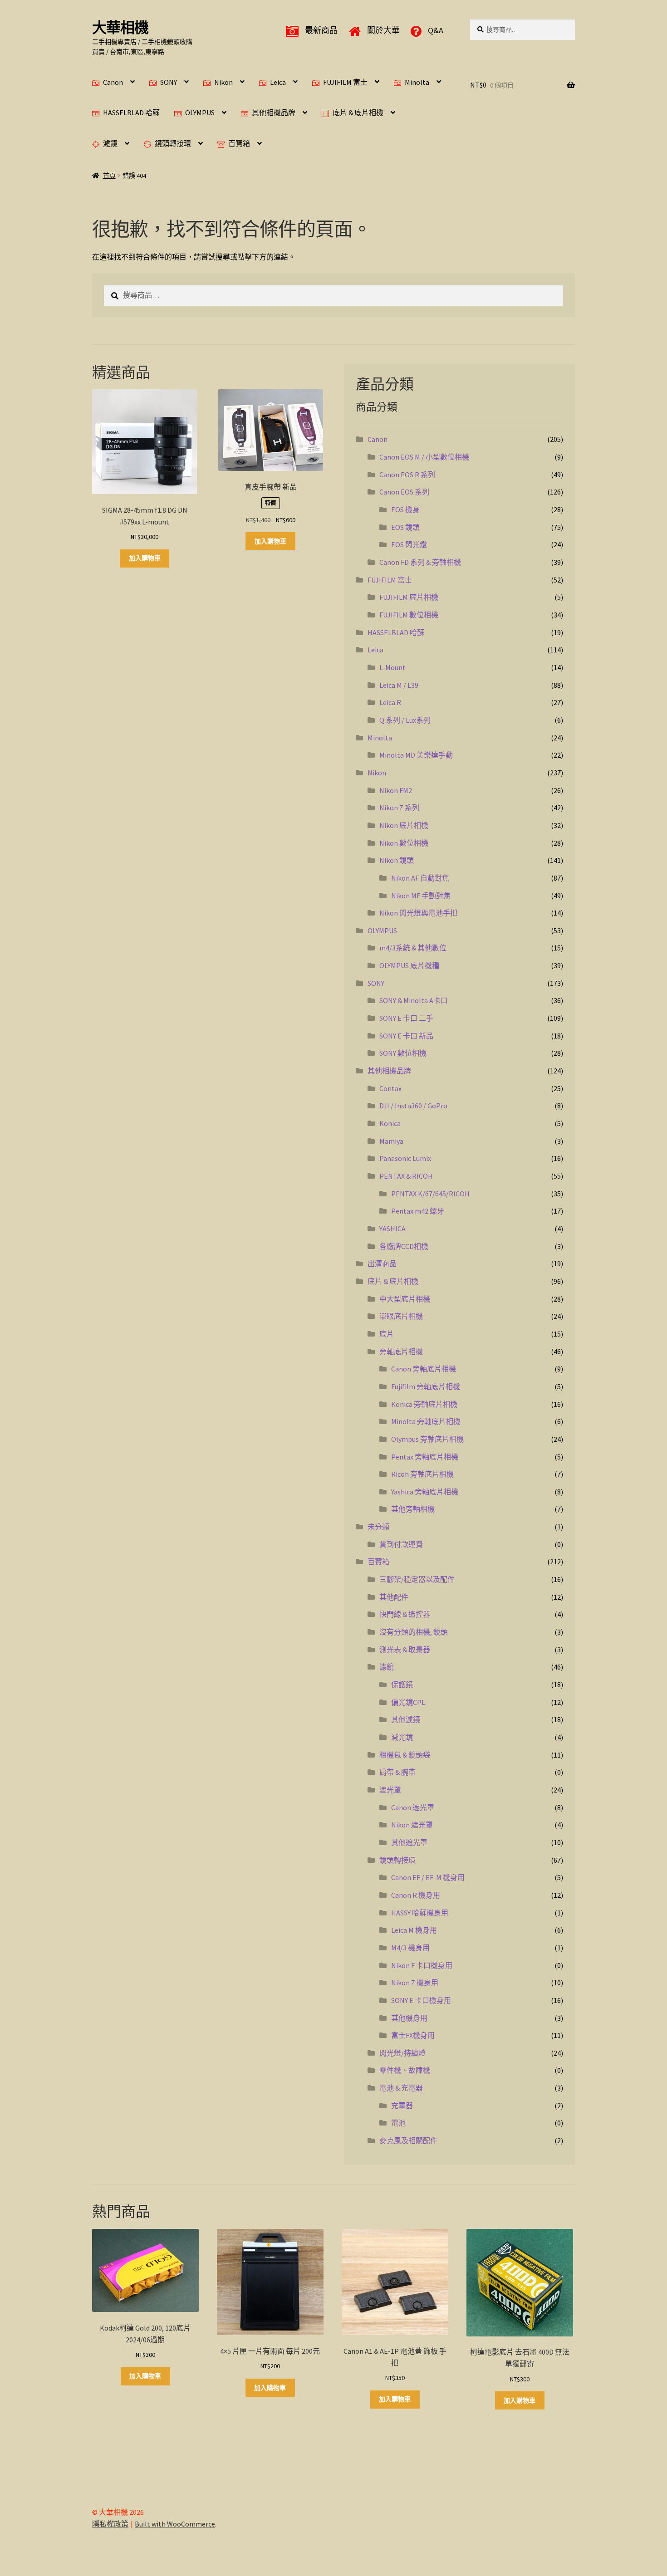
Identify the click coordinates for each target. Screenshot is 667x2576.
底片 (387, 1334)
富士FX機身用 (413, 2035)
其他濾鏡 (406, 1719)
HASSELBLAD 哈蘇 (131, 113)
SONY (169, 82)
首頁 (109, 176)
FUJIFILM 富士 (345, 82)
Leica (278, 82)
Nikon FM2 (396, 790)
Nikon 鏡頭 (397, 860)
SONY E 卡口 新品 (406, 1036)
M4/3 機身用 (410, 1948)
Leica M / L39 (399, 685)
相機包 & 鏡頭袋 (405, 1755)
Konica (390, 1123)
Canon (113, 82)
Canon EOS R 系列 (407, 475)
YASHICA (392, 1229)
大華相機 (120, 28)
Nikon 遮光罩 (412, 1825)
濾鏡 (110, 143)
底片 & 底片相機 (358, 113)
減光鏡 (402, 1737)
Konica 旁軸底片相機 (424, 1404)
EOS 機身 (405, 509)
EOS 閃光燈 (409, 544)
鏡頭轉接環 (173, 143)
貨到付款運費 (401, 1544)
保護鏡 (402, 1685)
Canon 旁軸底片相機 (424, 1369)
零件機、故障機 (405, 2070)
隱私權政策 (110, 2524)
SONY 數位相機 (403, 1053)
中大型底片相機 (405, 1299)
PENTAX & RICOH (406, 1176)
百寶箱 (239, 143)
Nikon (223, 82)
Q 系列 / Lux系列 (405, 720)
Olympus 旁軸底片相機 (427, 1439)
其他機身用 (409, 2018)
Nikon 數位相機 (404, 843)
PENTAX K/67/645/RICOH (430, 1194)
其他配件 (394, 1597)
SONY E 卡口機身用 (421, 2000)
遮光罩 (390, 1790)
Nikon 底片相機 (404, 825)
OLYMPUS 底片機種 (409, 965)
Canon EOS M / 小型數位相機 (424, 457)
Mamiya (391, 1141)
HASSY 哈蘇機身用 (420, 1913)
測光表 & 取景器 (405, 1650)
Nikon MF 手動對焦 (421, 896)
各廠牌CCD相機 (404, 1246)
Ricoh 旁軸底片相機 (422, 1474)
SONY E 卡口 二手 (406, 1018)
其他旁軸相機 (413, 1509)
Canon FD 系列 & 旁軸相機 (420, 562)
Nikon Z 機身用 (415, 1983)
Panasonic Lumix (405, 1158)
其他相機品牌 (274, 113)
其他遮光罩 (409, 1842)
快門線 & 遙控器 (405, 1614)
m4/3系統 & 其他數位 (413, 948)
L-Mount (392, 667)
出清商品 (382, 1264)
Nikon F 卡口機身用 (422, 1965)
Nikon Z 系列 (399, 808)
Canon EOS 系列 (404, 492)
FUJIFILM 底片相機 (409, 597)
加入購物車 (145, 558)
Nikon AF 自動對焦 (420, 878)
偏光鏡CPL (408, 1702)
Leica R (390, 702)
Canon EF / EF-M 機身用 (428, 1877)
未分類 (378, 1527)
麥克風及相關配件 (408, 2140)
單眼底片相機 (401, 1316)
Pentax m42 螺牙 (418, 1211)
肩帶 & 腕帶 (397, 1772)
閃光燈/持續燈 (402, 2053)
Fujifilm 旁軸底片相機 (426, 1386)
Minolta (417, 82)
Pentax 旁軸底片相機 (425, 1457)
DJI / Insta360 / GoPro (413, 1106)
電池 (398, 2123)
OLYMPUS (200, 113)
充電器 (402, 2106)
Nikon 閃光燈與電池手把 (418, 913)
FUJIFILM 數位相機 (409, 615)
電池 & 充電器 (401, 2088)
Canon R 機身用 (416, 1895)
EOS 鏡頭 (405, 527)
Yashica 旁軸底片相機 (425, 1492)
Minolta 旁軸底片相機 (426, 1421)
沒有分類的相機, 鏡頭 (414, 1632)
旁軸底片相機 (401, 1352)
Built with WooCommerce (175, 2524)
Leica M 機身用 (414, 1930)
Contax (390, 1088)
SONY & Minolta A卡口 (414, 1000)
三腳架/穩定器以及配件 (417, 1579)
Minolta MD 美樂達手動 (416, 755)
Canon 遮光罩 (413, 1807)
